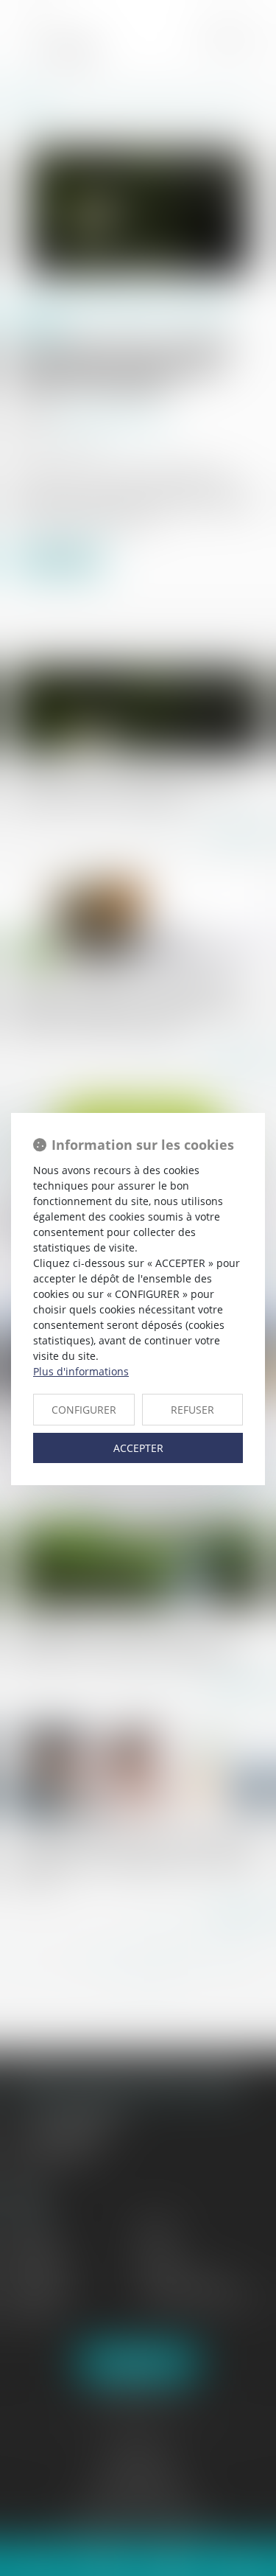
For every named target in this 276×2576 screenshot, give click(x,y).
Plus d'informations (81, 1371)
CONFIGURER (84, 1410)
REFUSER (192, 1410)
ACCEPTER (138, 1448)
